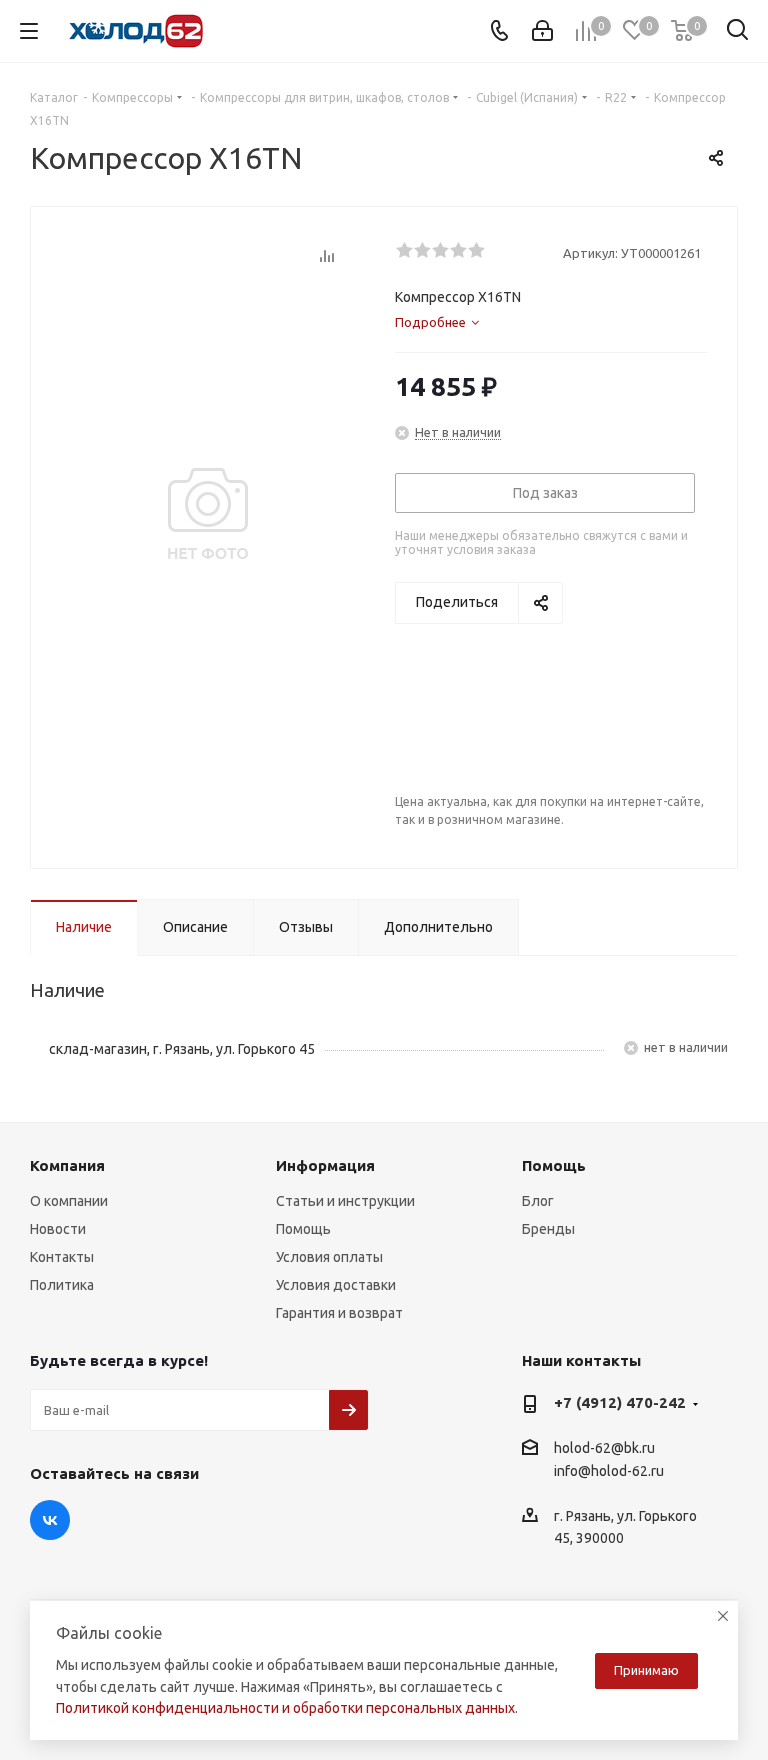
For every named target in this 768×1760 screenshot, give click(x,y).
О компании (69, 1201)
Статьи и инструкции (345, 1201)
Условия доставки (336, 1285)
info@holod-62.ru (609, 1472)
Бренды (548, 1229)
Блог (538, 1201)
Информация (325, 1165)
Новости (58, 1229)
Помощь (303, 1229)
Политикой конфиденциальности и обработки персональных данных (285, 1708)
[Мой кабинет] (542, 31)
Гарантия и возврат (339, 1313)
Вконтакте (50, 1520)
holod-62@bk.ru (604, 1448)
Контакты (62, 1257)
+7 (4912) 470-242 (620, 1402)
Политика (62, 1285)
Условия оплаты (329, 1257)
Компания (67, 1165)
